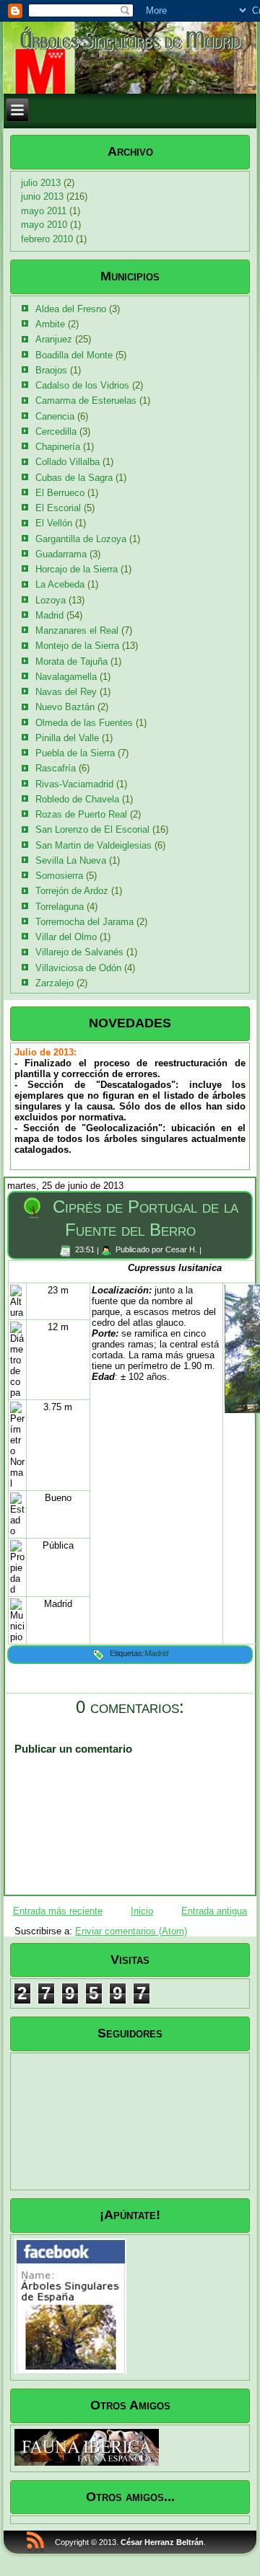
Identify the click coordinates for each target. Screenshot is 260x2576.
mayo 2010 (44, 225)
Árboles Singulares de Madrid (130, 39)
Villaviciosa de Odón (78, 968)
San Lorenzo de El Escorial (92, 829)
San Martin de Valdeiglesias (94, 845)
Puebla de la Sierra (75, 753)
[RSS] (35, 2542)
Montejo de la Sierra (77, 646)
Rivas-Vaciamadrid (74, 784)
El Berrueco (60, 493)
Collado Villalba (68, 462)
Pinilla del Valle (67, 738)
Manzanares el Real (77, 630)
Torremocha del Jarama (84, 922)
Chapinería (58, 447)
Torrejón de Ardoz (72, 891)
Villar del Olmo (66, 937)
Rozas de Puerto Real (81, 814)
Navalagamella (66, 677)
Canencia (55, 416)
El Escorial (58, 508)
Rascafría (56, 768)
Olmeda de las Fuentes (84, 723)
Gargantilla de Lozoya (81, 539)
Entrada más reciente (58, 1911)
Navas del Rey (66, 692)
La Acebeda (60, 584)
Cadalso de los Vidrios (82, 385)
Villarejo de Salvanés (79, 952)
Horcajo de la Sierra (77, 569)
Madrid (49, 615)
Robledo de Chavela (77, 799)
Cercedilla (56, 431)
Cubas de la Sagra (74, 478)
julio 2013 (41, 183)
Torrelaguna (60, 907)
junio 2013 (42, 196)
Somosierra (59, 876)
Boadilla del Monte (74, 355)
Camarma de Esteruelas (86, 400)
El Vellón (54, 523)
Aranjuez (54, 339)
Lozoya (51, 600)
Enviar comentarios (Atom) (131, 1931)
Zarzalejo (55, 983)
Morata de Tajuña (71, 661)
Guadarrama (61, 554)
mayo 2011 (44, 211)
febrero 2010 (47, 239)
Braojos (51, 370)
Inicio (142, 1911)
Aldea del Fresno (71, 309)
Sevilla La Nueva (71, 860)
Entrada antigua (214, 1911)
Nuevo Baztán (65, 707)
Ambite (50, 324)
